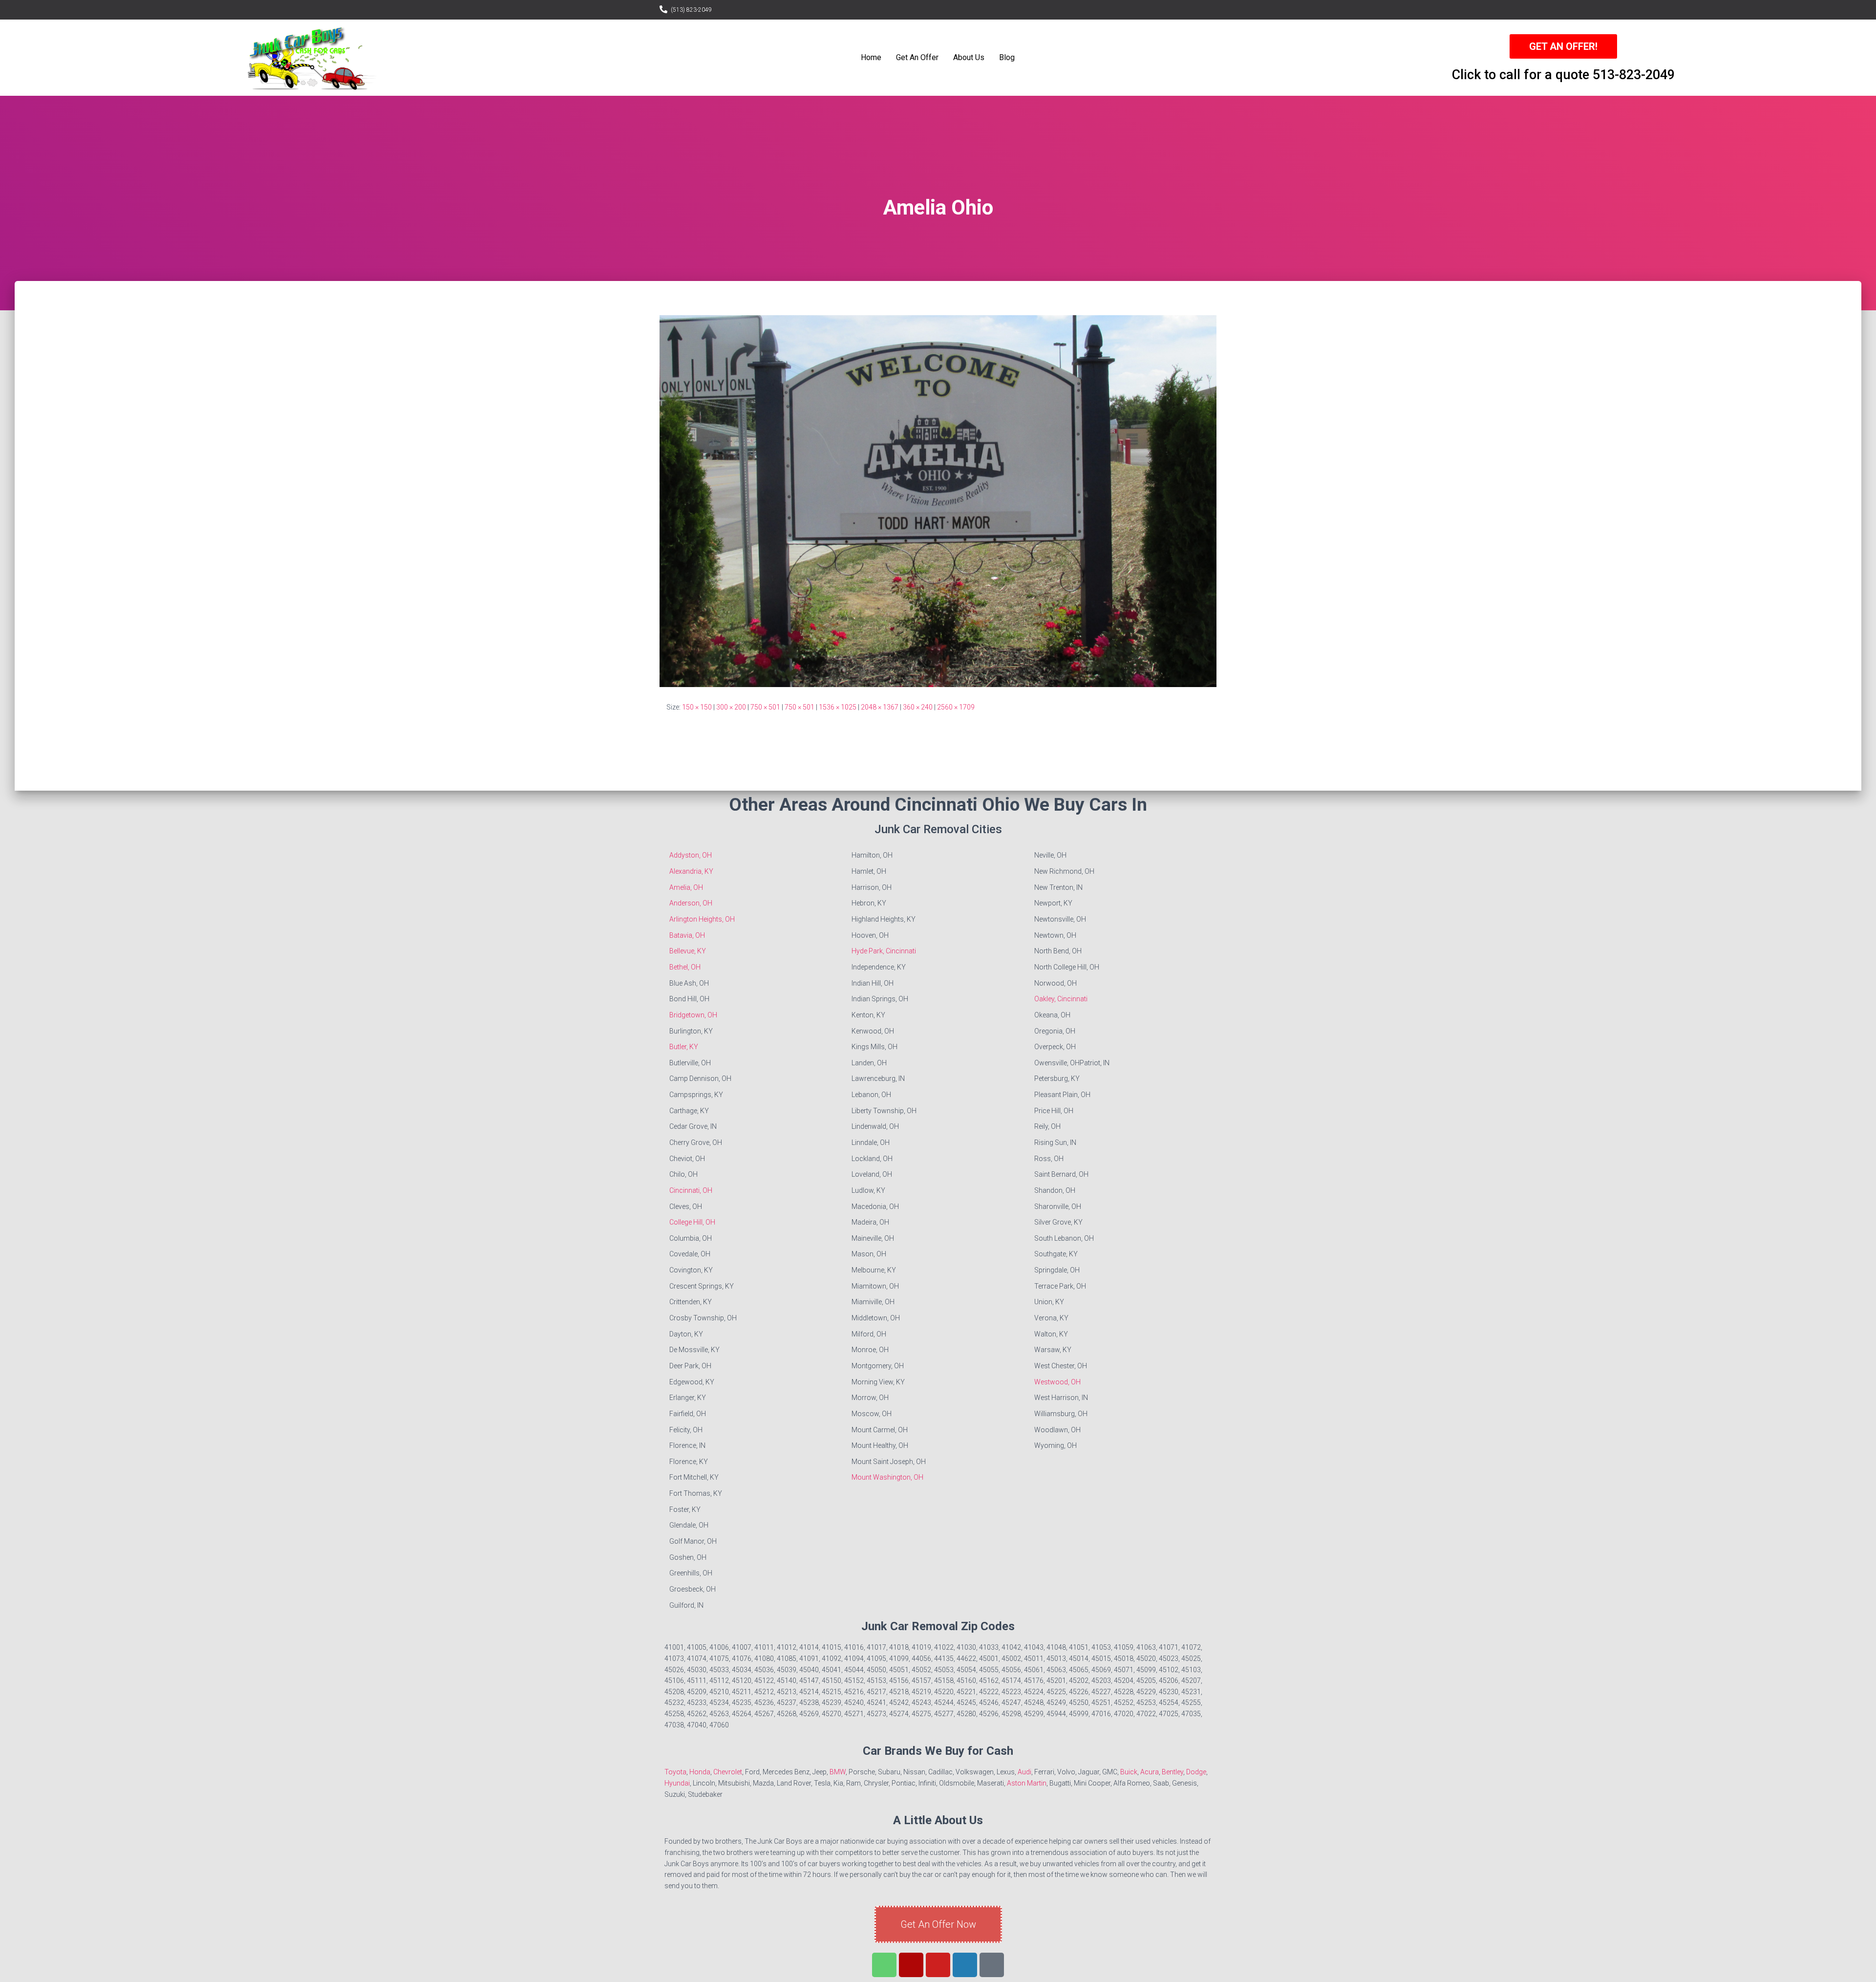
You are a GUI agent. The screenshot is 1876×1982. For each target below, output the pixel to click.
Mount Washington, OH (887, 1477)
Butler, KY (684, 1047)
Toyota (675, 1772)
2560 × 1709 (956, 707)
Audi (1024, 1772)
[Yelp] (911, 1965)
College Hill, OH (692, 1222)
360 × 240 (918, 707)
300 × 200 (731, 707)
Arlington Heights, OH (702, 919)
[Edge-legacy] (992, 1965)
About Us (969, 57)
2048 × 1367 (880, 707)
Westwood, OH (1057, 1382)
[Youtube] (938, 1965)
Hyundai (677, 1783)
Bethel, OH (685, 967)
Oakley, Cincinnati (1061, 999)
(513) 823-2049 (691, 10)
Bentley (1172, 1772)
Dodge (1196, 1772)
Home (871, 57)
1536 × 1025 (838, 707)
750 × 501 (765, 707)
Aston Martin (1027, 1783)
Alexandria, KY (691, 871)
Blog (1007, 57)
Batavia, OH (687, 935)
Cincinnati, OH (691, 1190)
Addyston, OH (691, 855)
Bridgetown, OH (693, 1015)
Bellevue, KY (688, 951)
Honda (700, 1772)
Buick (1129, 1772)
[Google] (884, 1965)
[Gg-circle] (965, 1965)
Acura (1150, 1772)
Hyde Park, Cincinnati (884, 951)
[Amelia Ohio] (938, 500)
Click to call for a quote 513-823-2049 (1563, 75)
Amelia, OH (686, 887)
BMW (838, 1772)
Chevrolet (728, 1772)
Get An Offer (917, 57)
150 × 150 (697, 707)
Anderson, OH (691, 903)
